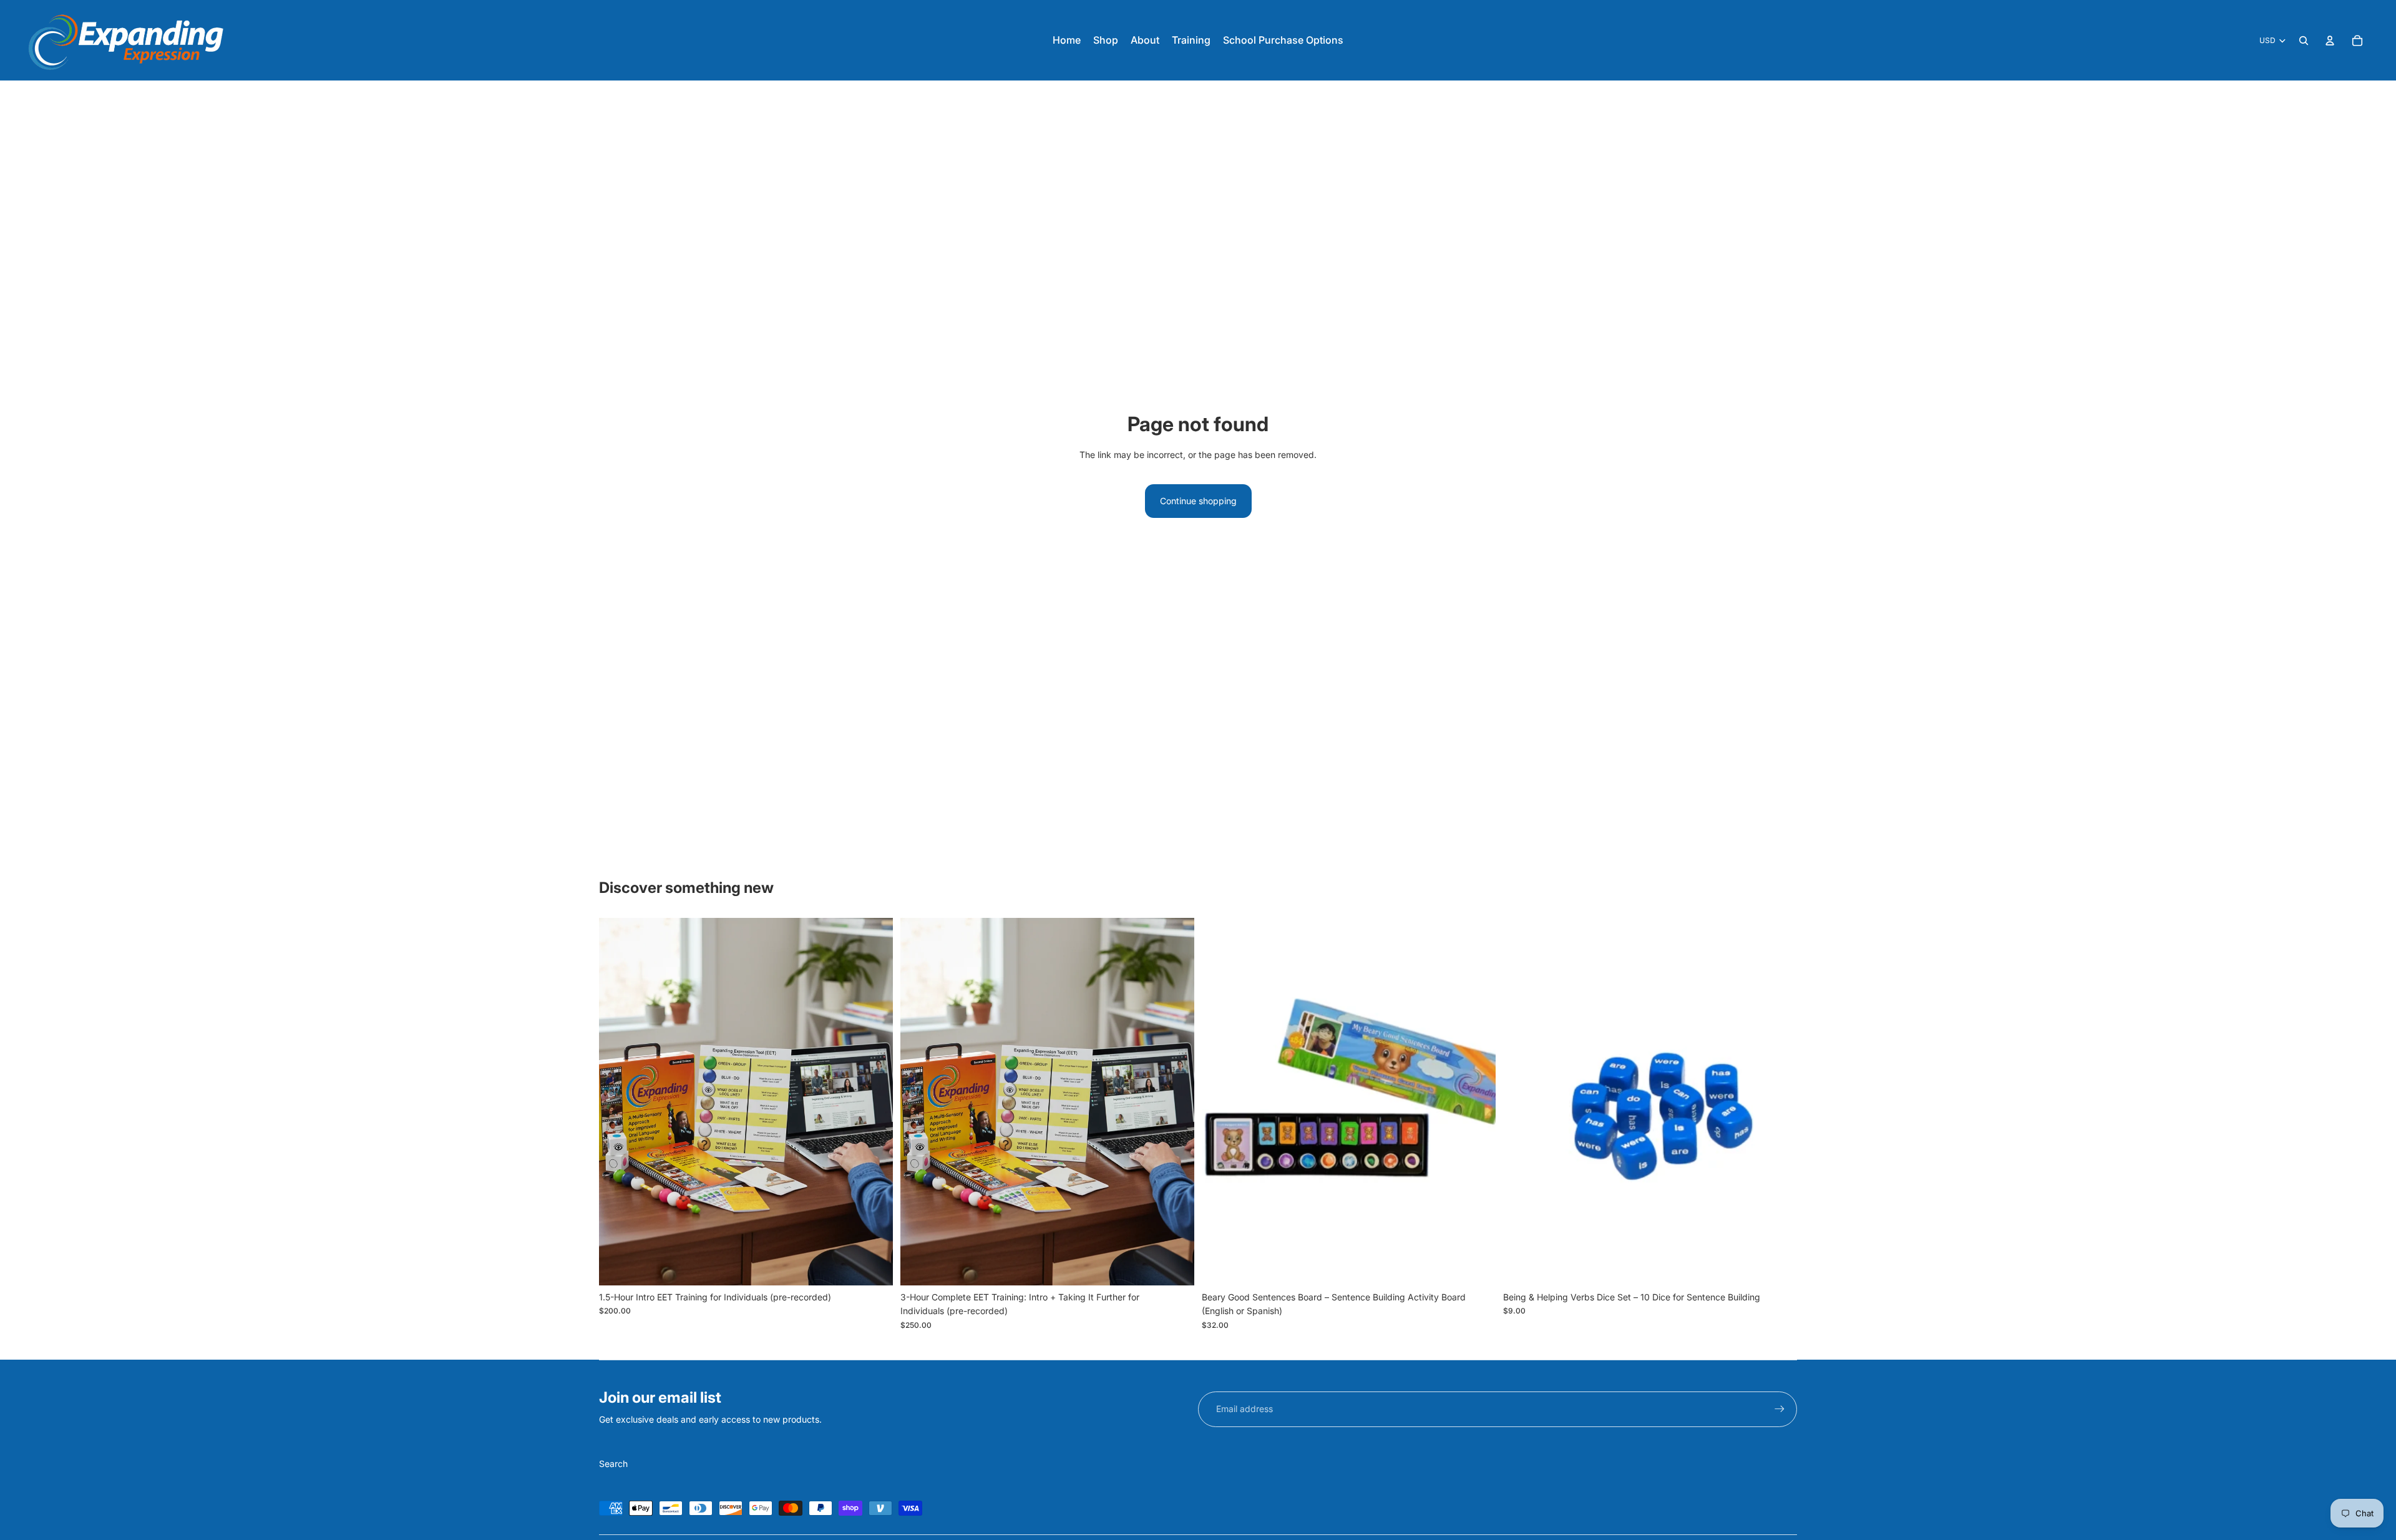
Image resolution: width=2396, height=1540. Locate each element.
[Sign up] (1780, 1409)
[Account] (2330, 41)
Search (613, 1464)
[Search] (2304, 41)
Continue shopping (1198, 501)
